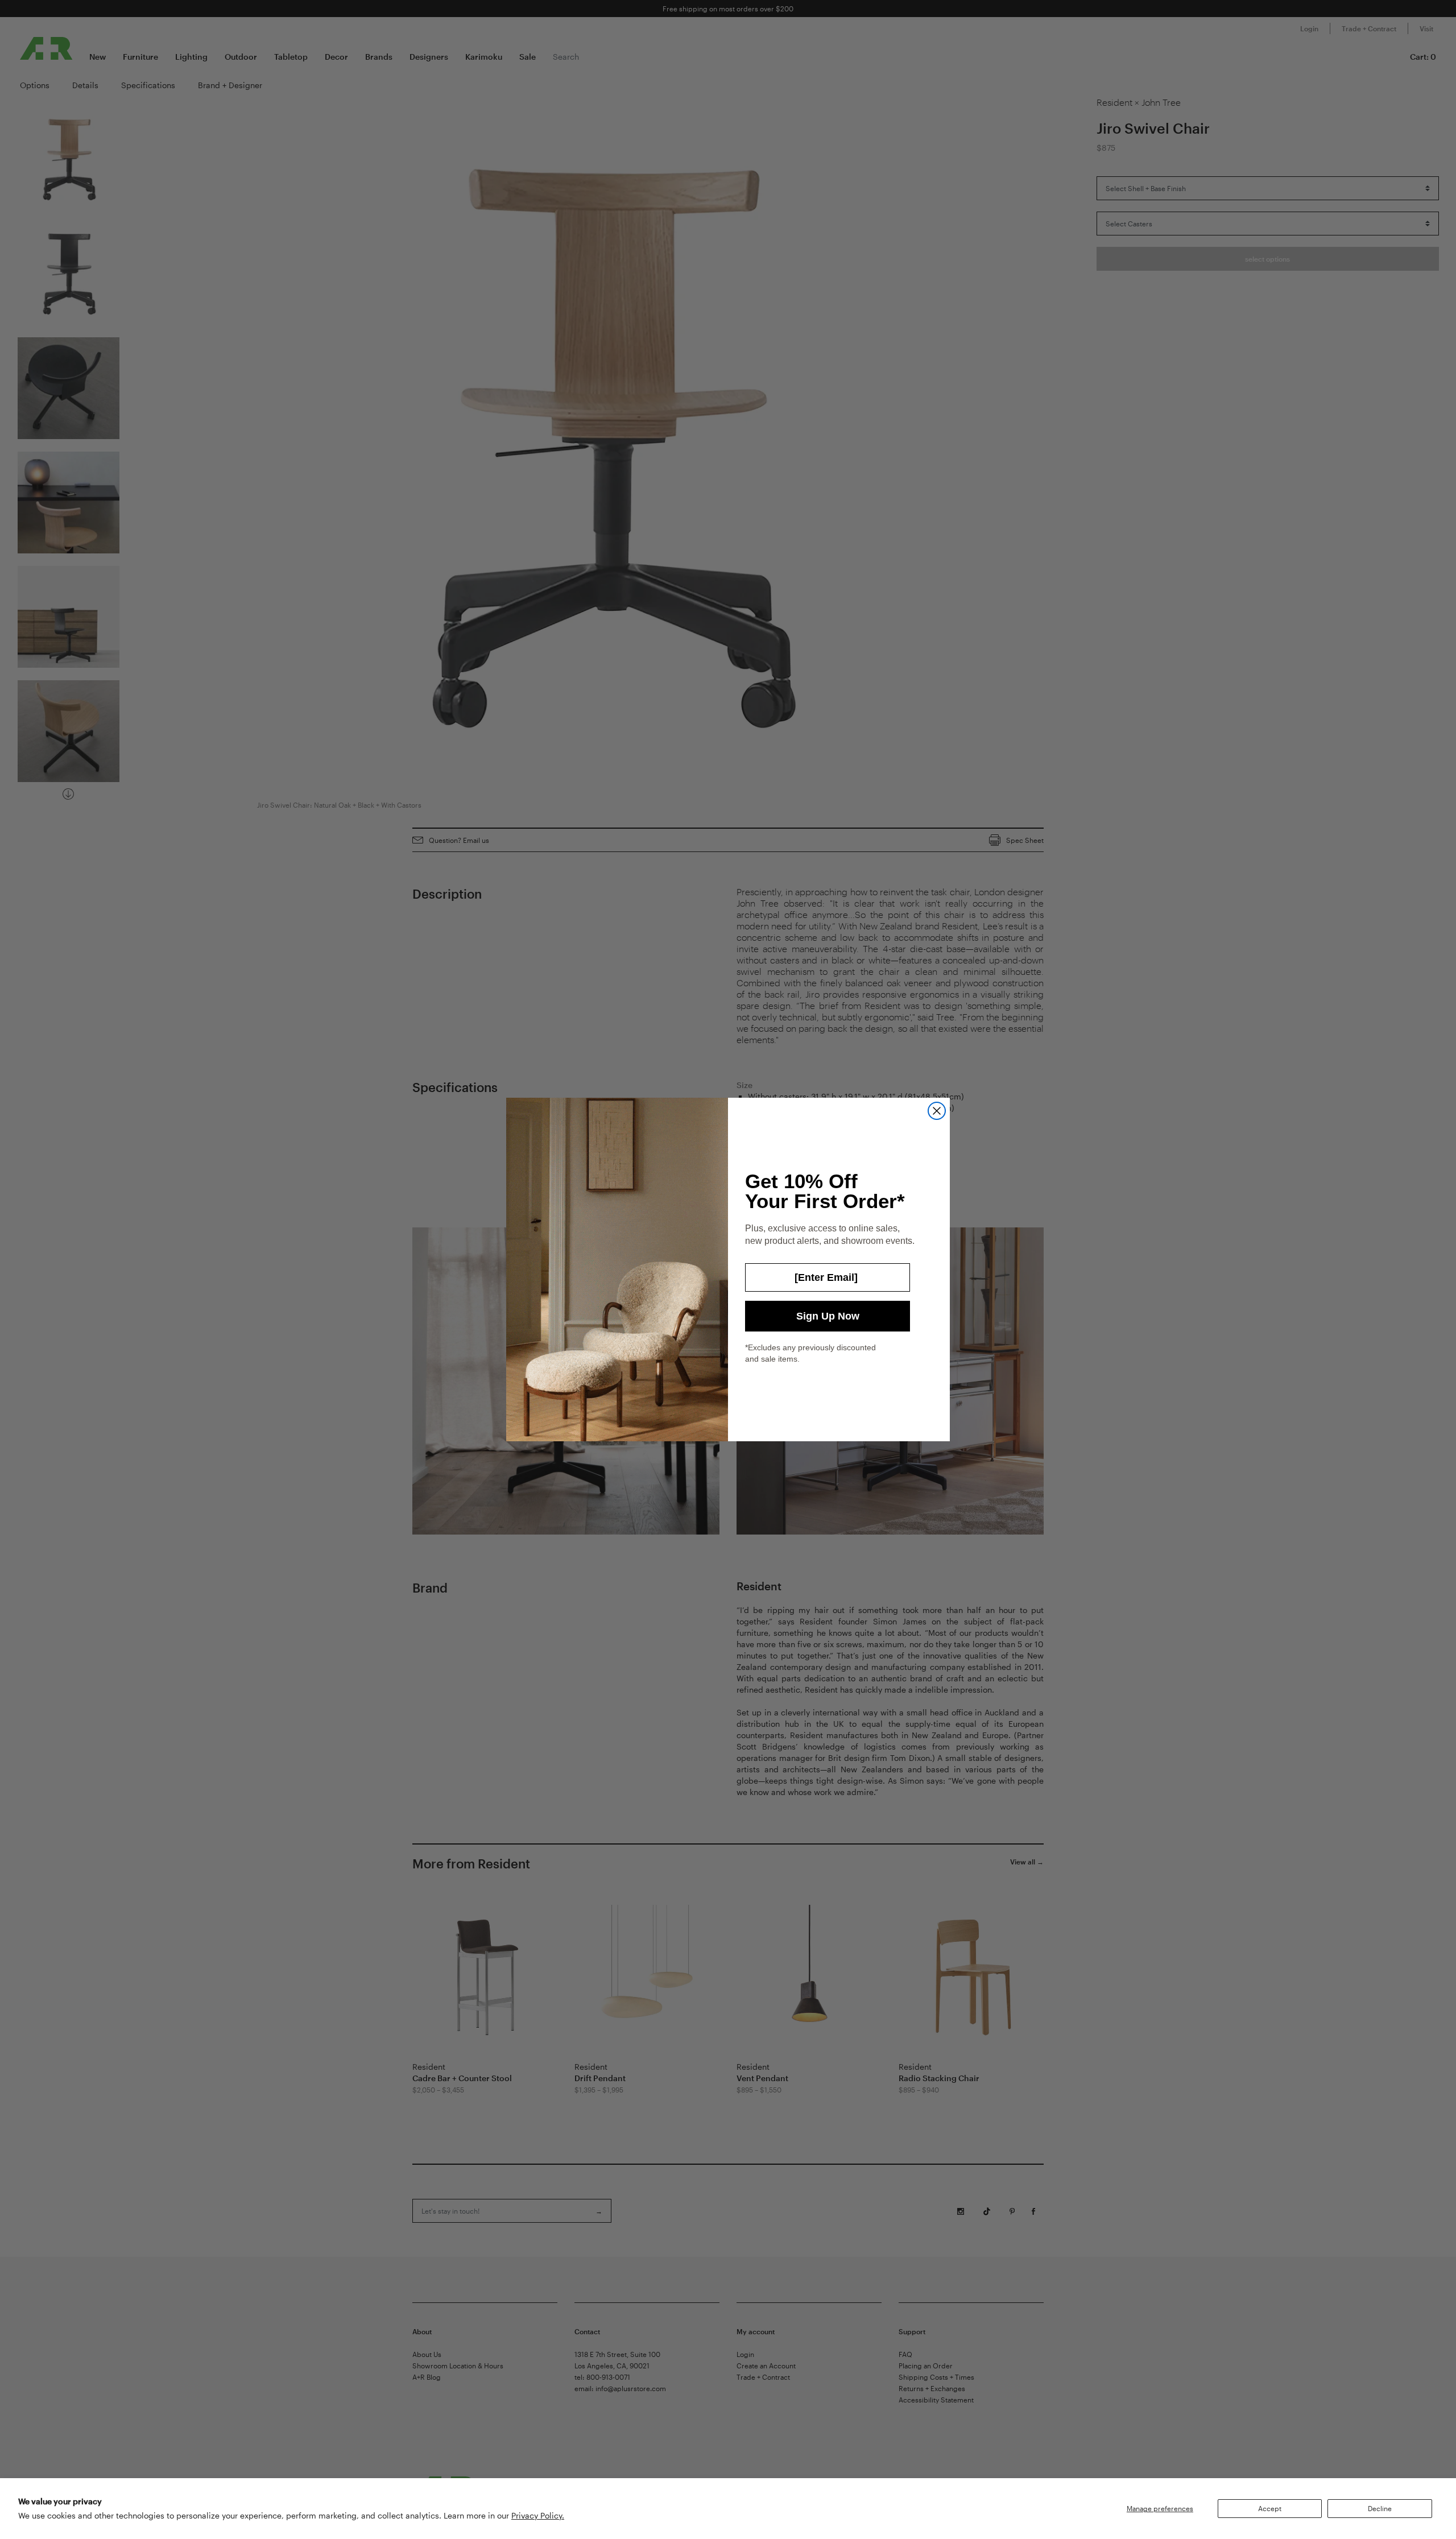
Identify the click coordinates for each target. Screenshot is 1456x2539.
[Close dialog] (937, 1111)
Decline (1380, 2508)
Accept (1270, 2508)
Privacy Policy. (538, 2515)
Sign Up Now (828, 1316)
